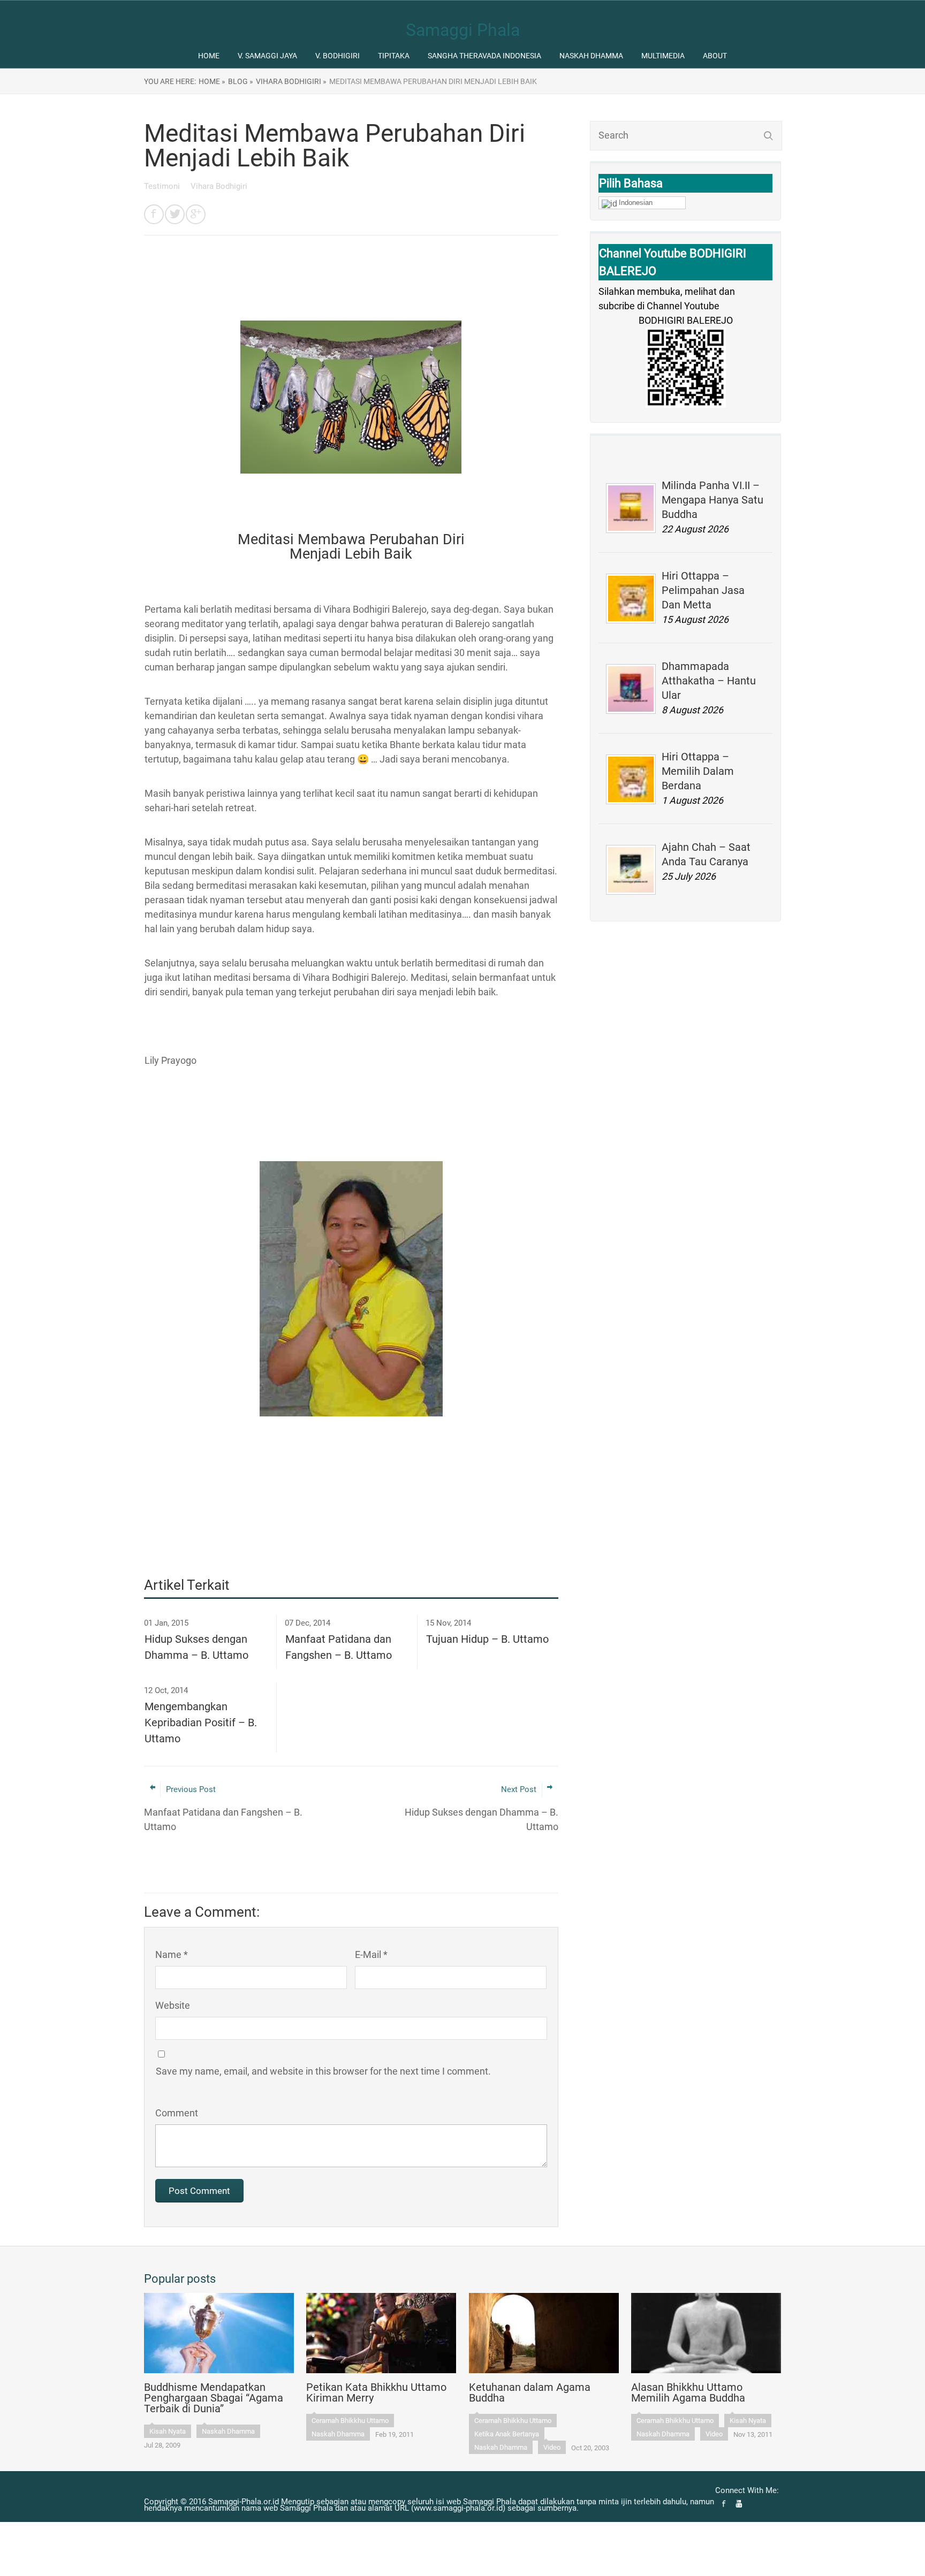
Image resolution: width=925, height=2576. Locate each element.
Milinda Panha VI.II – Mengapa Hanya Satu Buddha (712, 500)
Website (173, 2005)
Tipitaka (394, 56)
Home (209, 56)
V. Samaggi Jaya (267, 56)
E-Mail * (371, 1954)
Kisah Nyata (168, 2431)
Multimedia (663, 56)
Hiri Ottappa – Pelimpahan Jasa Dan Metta (703, 590)
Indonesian (636, 203)
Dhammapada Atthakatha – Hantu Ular (709, 681)
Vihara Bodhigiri (219, 186)
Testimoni (163, 186)
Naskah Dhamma (591, 56)
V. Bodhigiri (338, 56)
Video (552, 2447)
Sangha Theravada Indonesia (484, 56)
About (715, 56)
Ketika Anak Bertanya (507, 2434)
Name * (172, 1954)
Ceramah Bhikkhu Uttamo (350, 2421)
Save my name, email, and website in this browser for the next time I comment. (323, 2071)
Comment (177, 2113)
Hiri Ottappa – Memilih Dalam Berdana (698, 771)
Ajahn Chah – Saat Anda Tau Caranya (706, 854)
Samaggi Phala (463, 30)
